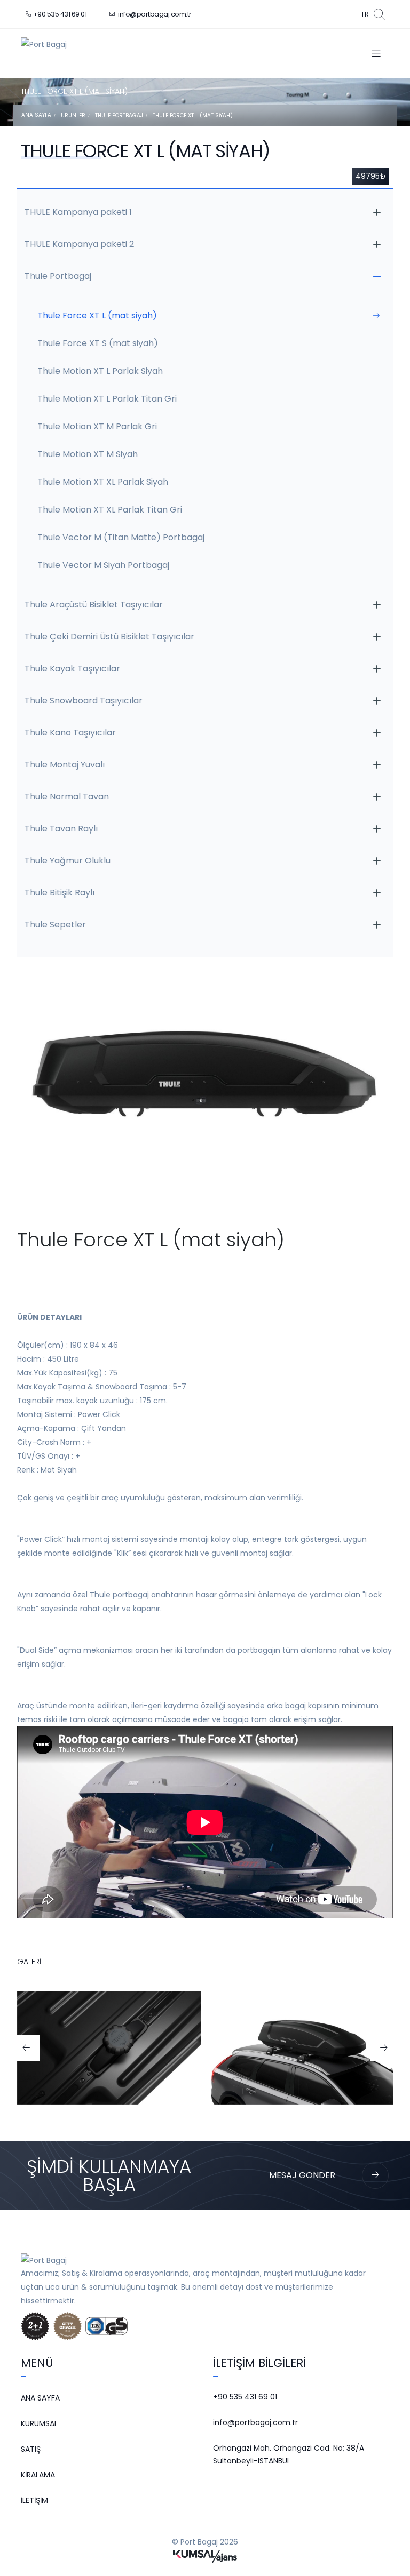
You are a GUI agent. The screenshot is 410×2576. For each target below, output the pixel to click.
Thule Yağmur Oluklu (68, 861)
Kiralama (38, 2475)
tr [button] (365, 14)
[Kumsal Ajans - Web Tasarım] (205, 2556)
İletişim (34, 2500)
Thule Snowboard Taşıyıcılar (84, 701)
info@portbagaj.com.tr (155, 14)
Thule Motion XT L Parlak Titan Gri (107, 399)
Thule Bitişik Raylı (60, 893)
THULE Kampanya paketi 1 (78, 212)
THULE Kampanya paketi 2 (79, 244)
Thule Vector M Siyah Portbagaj (103, 565)
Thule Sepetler (55, 925)
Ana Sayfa (36, 115)
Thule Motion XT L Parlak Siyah (100, 371)
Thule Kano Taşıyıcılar (70, 733)
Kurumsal (39, 2423)
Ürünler (73, 115)
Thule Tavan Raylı (61, 829)
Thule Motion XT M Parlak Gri (97, 426)
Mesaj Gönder (302, 2175)
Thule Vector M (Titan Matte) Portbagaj (121, 537)
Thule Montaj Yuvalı (65, 765)
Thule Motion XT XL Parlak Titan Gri (110, 510)
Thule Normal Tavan (67, 797)
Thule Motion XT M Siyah (88, 454)
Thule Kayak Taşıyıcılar (72, 669)
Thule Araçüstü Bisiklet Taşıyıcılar (94, 605)
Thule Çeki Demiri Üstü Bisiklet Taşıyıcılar (109, 637)
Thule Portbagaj (119, 115)
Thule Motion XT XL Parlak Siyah (103, 482)
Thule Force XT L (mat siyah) (193, 115)
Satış (31, 2449)
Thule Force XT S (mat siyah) (98, 343)
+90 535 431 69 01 (60, 14)
